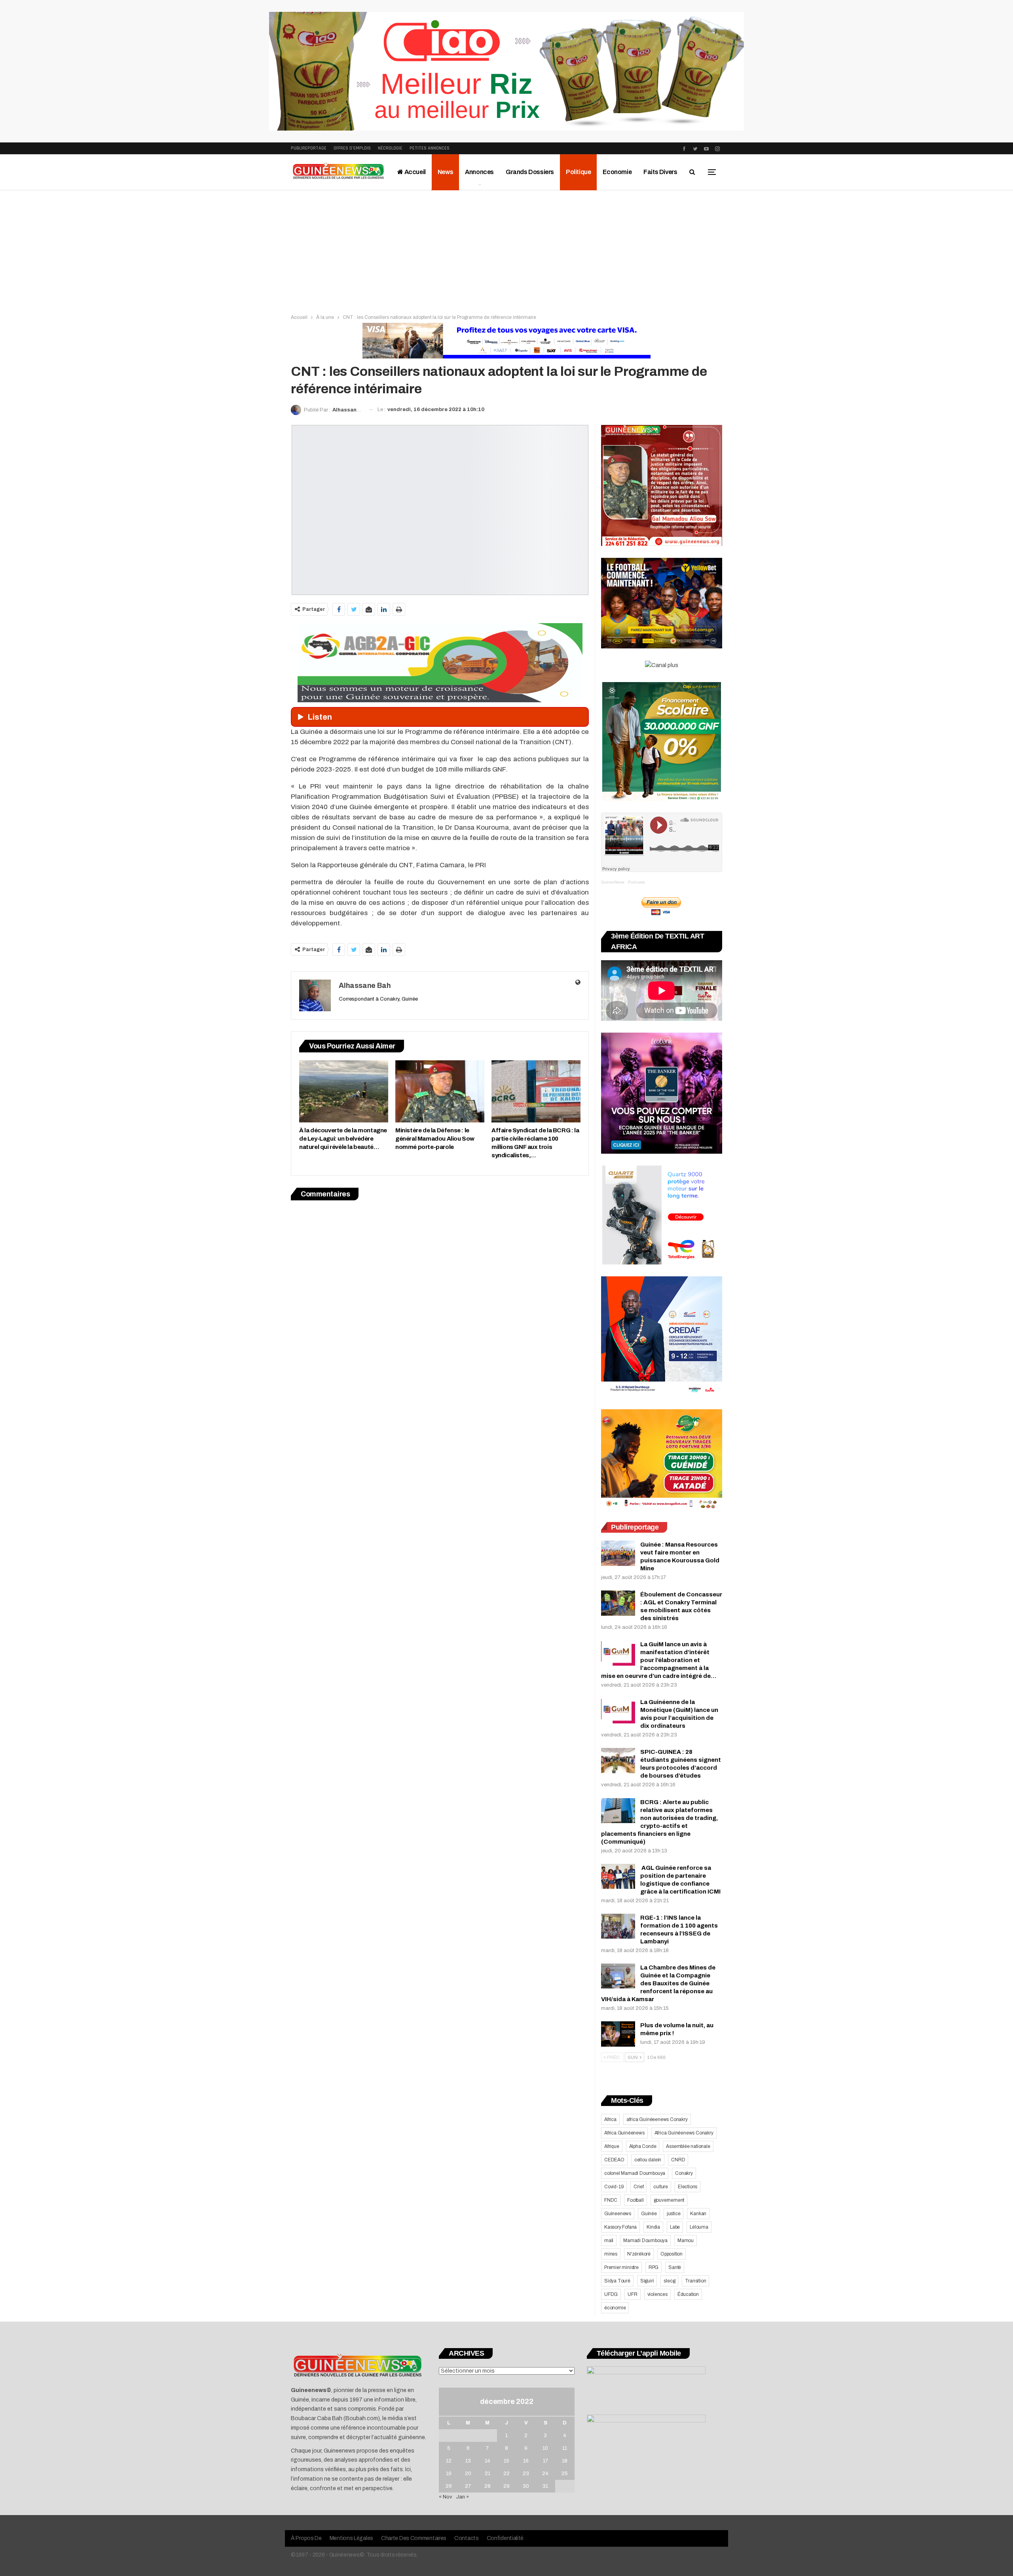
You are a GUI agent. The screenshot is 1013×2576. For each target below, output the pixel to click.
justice (674, 2214)
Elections (688, 2187)
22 (506, 2474)
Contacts (467, 2538)
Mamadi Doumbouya (645, 2240)
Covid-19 (614, 2187)
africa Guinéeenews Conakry (657, 2119)
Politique (578, 172)
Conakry (684, 2173)
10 (545, 2448)
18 (565, 2461)
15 (506, 2461)
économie (615, 2308)
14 (488, 2461)
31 (545, 2486)
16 (526, 2461)
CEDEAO (614, 2160)
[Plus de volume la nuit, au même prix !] (618, 2034)
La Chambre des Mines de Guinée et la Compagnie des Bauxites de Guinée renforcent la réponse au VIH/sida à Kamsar (658, 1983)
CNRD (678, 2160)
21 (488, 2474)
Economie (617, 172)
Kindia (653, 2227)
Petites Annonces (430, 148)
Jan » (462, 2497)
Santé (675, 2267)
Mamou (686, 2240)
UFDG (611, 2294)
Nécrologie (390, 148)
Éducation (688, 2294)
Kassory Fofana (620, 2227)
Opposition (672, 2254)
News (445, 172)
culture (661, 2187)
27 (468, 2486)
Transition (695, 2281)
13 (468, 2461)
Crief (638, 2187)
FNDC (611, 2200)
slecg (669, 2281)
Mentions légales (351, 2538)
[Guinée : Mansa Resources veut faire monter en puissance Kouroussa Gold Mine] (618, 1553)
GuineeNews (613, 882)
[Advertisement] (506, 250)
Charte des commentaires (414, 2538)
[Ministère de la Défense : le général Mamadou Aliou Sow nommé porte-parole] (440, 1091)
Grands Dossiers (530, 172)
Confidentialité (505, 2538)
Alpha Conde (643, 2146)
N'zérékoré (639, 2254)
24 (545, 2474)
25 (565, 2474)
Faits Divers (660, 172)
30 (526, 2486)
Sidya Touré (617, 2281)
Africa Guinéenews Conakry (684, 2133)
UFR (632, 2294)
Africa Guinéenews (624, 2133)
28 (488, 2486)
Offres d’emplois (352, 148)
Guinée (649, 2214)
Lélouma (699, 2227)
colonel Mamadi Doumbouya (635, 2173)
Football (635, 2200)
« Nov (446, 2497)
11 (565, 2448)
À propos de (306, 2538)
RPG (654, 2267)
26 (449, 2486)
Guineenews (618, 2214)
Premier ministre (621, 2267)
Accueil (414, 172)
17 (545, 2461)
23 (526, 2474)
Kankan (698, 2214)
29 (506, 2486)
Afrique (612, 2146)
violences (657, 2294)
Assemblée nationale (688, 2146)
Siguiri (647, 2281)
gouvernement (669, 2200)
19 (449, 2474)
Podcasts (636, 882)
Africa (610, 2119)
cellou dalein (648, 2160)
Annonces (479, 172)
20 (468, 2474)
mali (609, 2240)
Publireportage (309, 148)
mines (611, 2254)
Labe (675, 2227)
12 (449, 2461)
